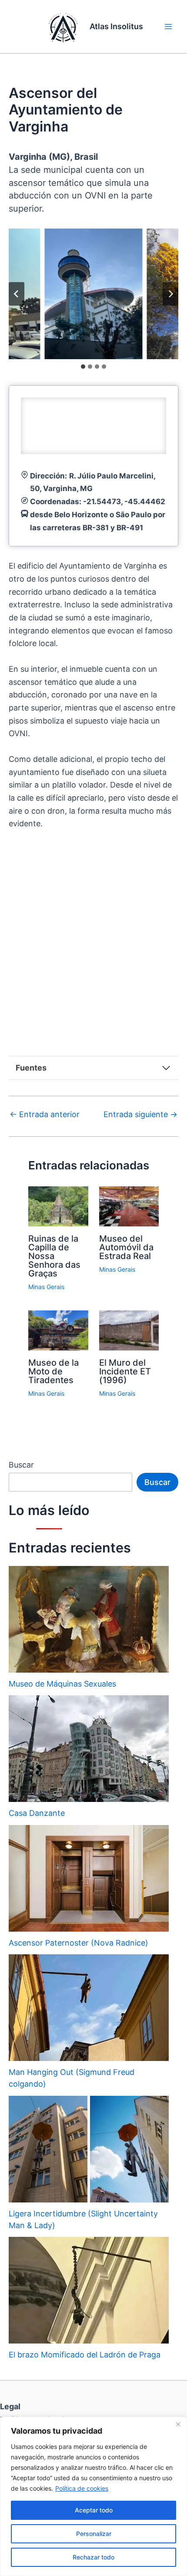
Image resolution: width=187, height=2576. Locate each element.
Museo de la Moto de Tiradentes (53, 1371)
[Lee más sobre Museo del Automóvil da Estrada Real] (129, 1206)
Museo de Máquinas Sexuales (62, 1684)
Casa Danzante (37, 1813)
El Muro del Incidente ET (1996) (125, 1371)
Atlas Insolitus (116, 26)
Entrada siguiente (140, 1115)
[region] (93, 2496)
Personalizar (94, 2534)
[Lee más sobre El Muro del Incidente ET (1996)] (129, 1330)
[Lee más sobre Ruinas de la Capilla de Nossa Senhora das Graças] (58, 1206)
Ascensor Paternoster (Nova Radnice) (78, 1943)
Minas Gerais (46, 1287)
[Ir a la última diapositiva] (17, 294)
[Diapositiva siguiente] (170, 294)
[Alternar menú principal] (168, 27)
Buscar (21, 1465)
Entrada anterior (45, 1115)
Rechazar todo (93, 2557)
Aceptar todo (94, 2510)
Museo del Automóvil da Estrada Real (126, 1247)
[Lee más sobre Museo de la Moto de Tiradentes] (58, 1330)
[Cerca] (178, 2424)
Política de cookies (82, 2488)
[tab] (83, 367)
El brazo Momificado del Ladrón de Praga (85, 2355)
